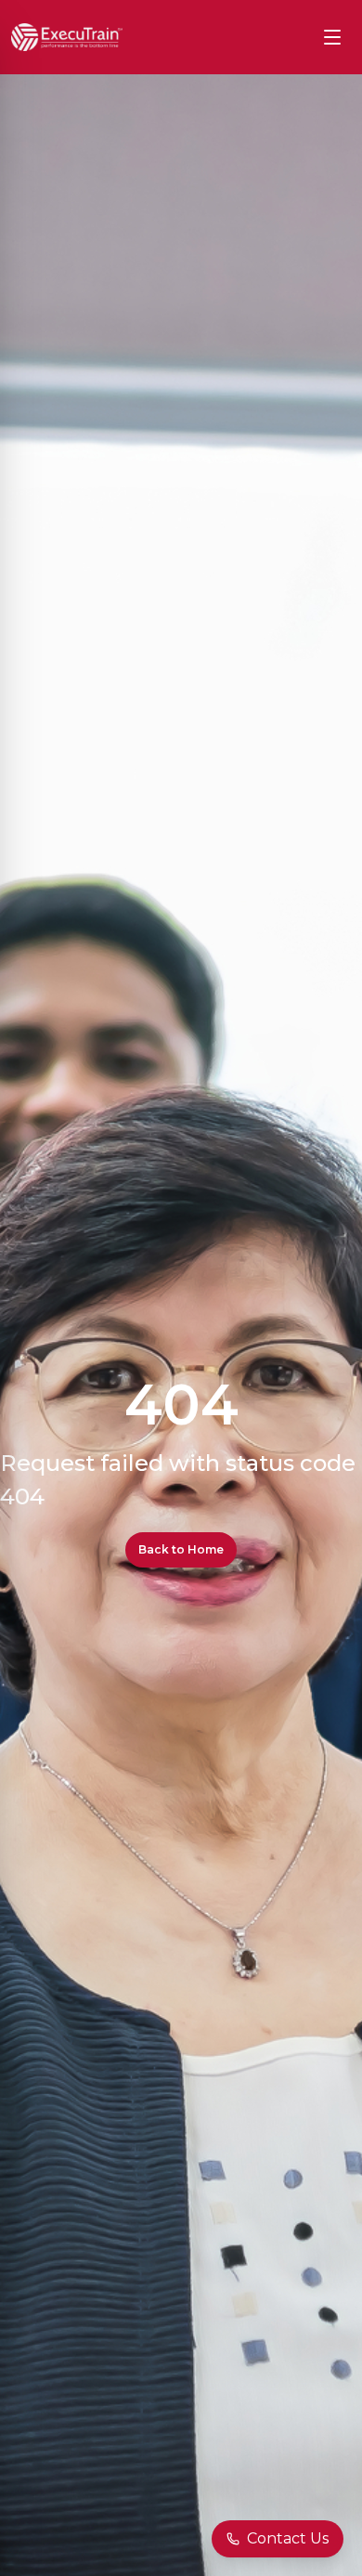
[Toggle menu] (332, 37)
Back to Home (181, 1549)
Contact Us (288, 2538)
